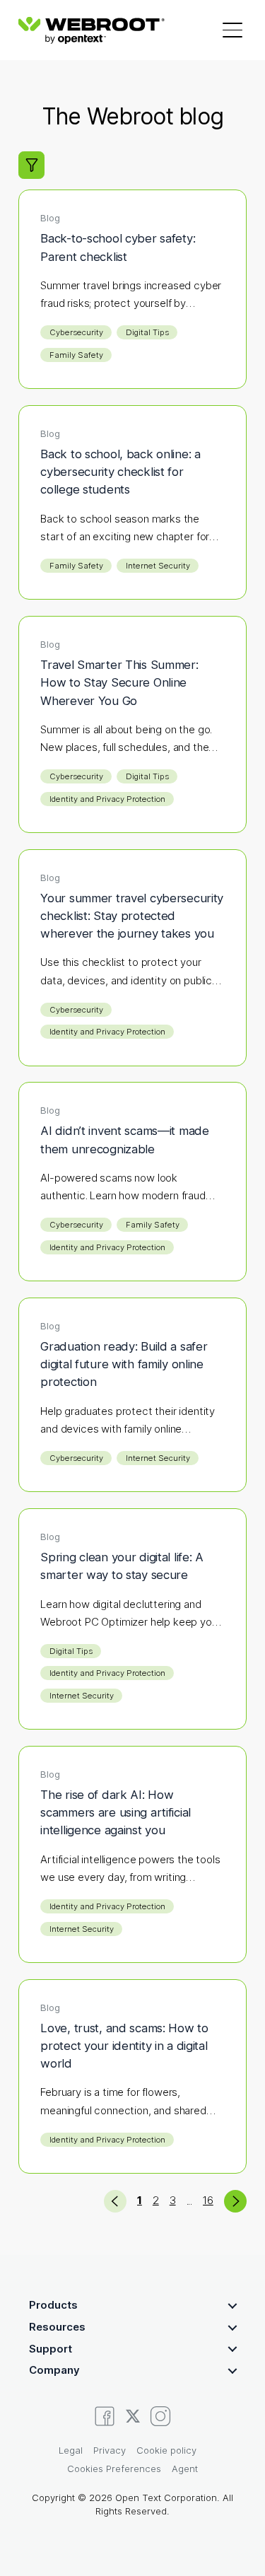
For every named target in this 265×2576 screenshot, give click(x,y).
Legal (71, 2450)
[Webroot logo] (91, 30)
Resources (57, 2327)
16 (208, 2200)
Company (54, 2370)
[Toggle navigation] (232, 30)
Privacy (110, 2450)
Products (53, 2305)
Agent (185, 2469)
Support (51, 2349)
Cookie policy (166, 2450)
